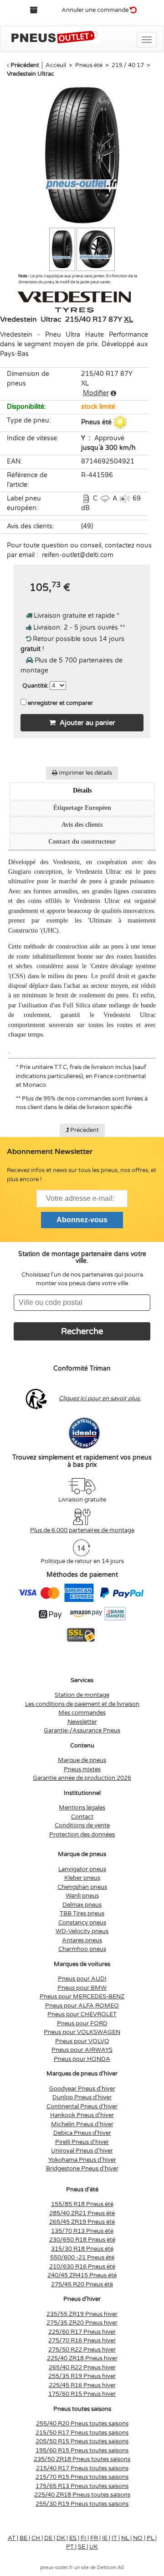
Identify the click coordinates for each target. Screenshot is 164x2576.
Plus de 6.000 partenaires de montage (82, 1530)
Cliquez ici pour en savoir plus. (100, 1398)
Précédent (25, 65)
